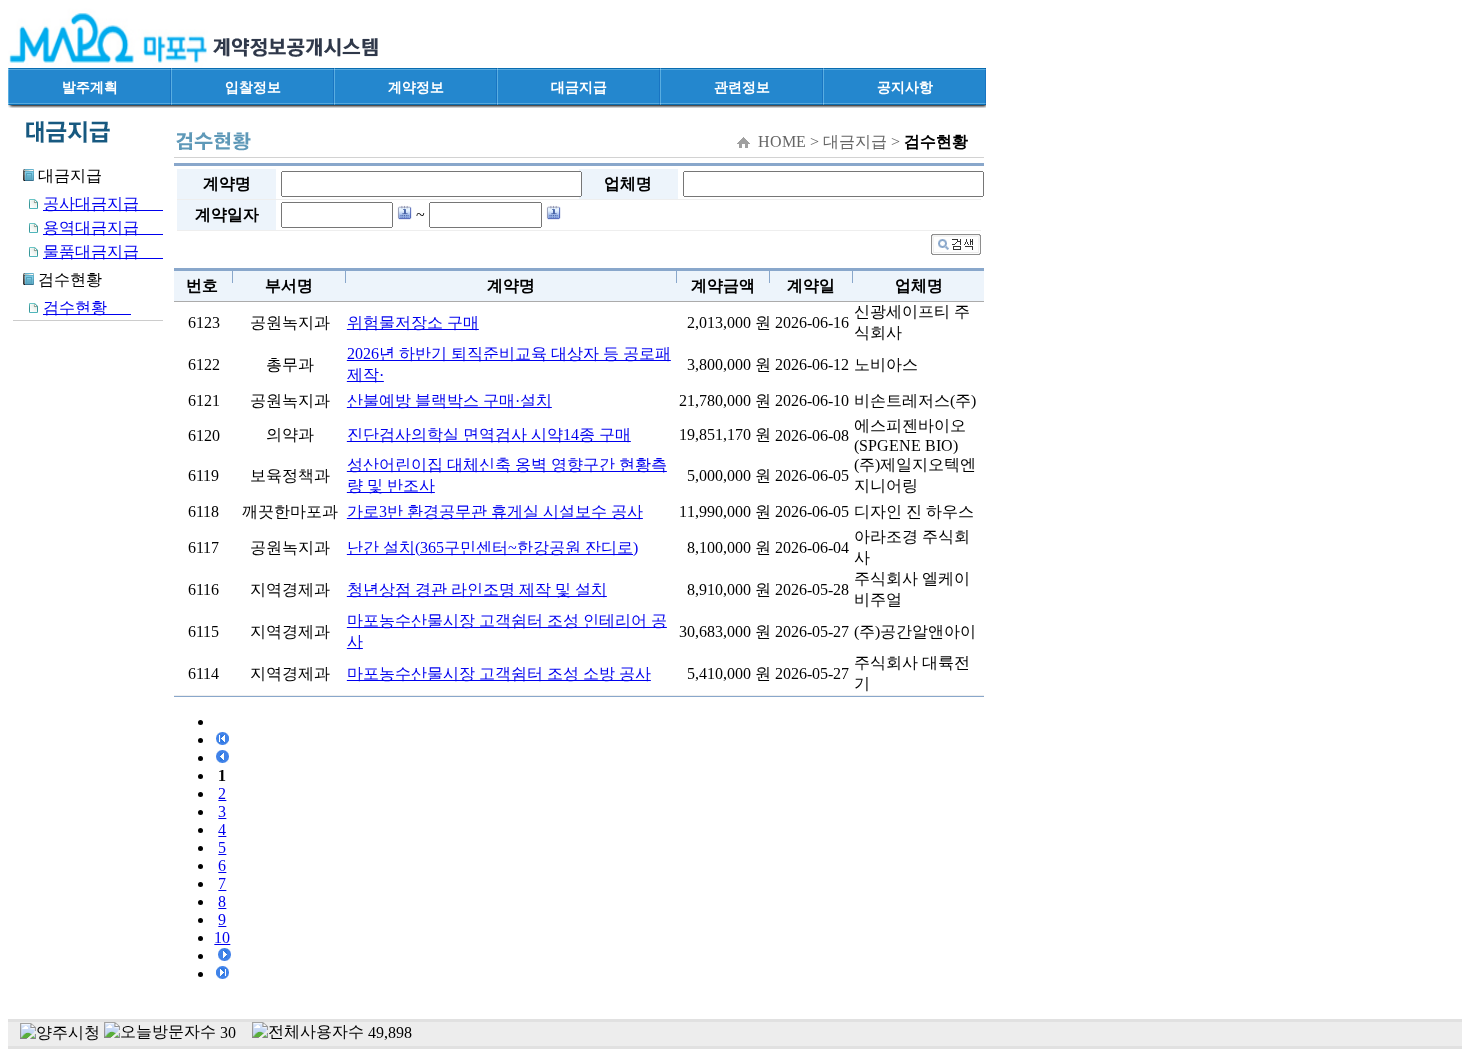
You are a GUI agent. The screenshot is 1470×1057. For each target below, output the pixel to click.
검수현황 (87, 307)
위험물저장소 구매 (413, 322)
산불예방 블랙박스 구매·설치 (449, 400)
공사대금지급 (103, 203)
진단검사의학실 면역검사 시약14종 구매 (489, 434)
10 (222, 937)
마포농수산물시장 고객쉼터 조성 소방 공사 (499, 673)
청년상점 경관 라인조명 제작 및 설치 (477, 589)
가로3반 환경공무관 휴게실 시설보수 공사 (495, 511)
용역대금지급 (103, 227)
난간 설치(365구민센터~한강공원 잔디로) (492, 547)
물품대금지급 (103, 251)
